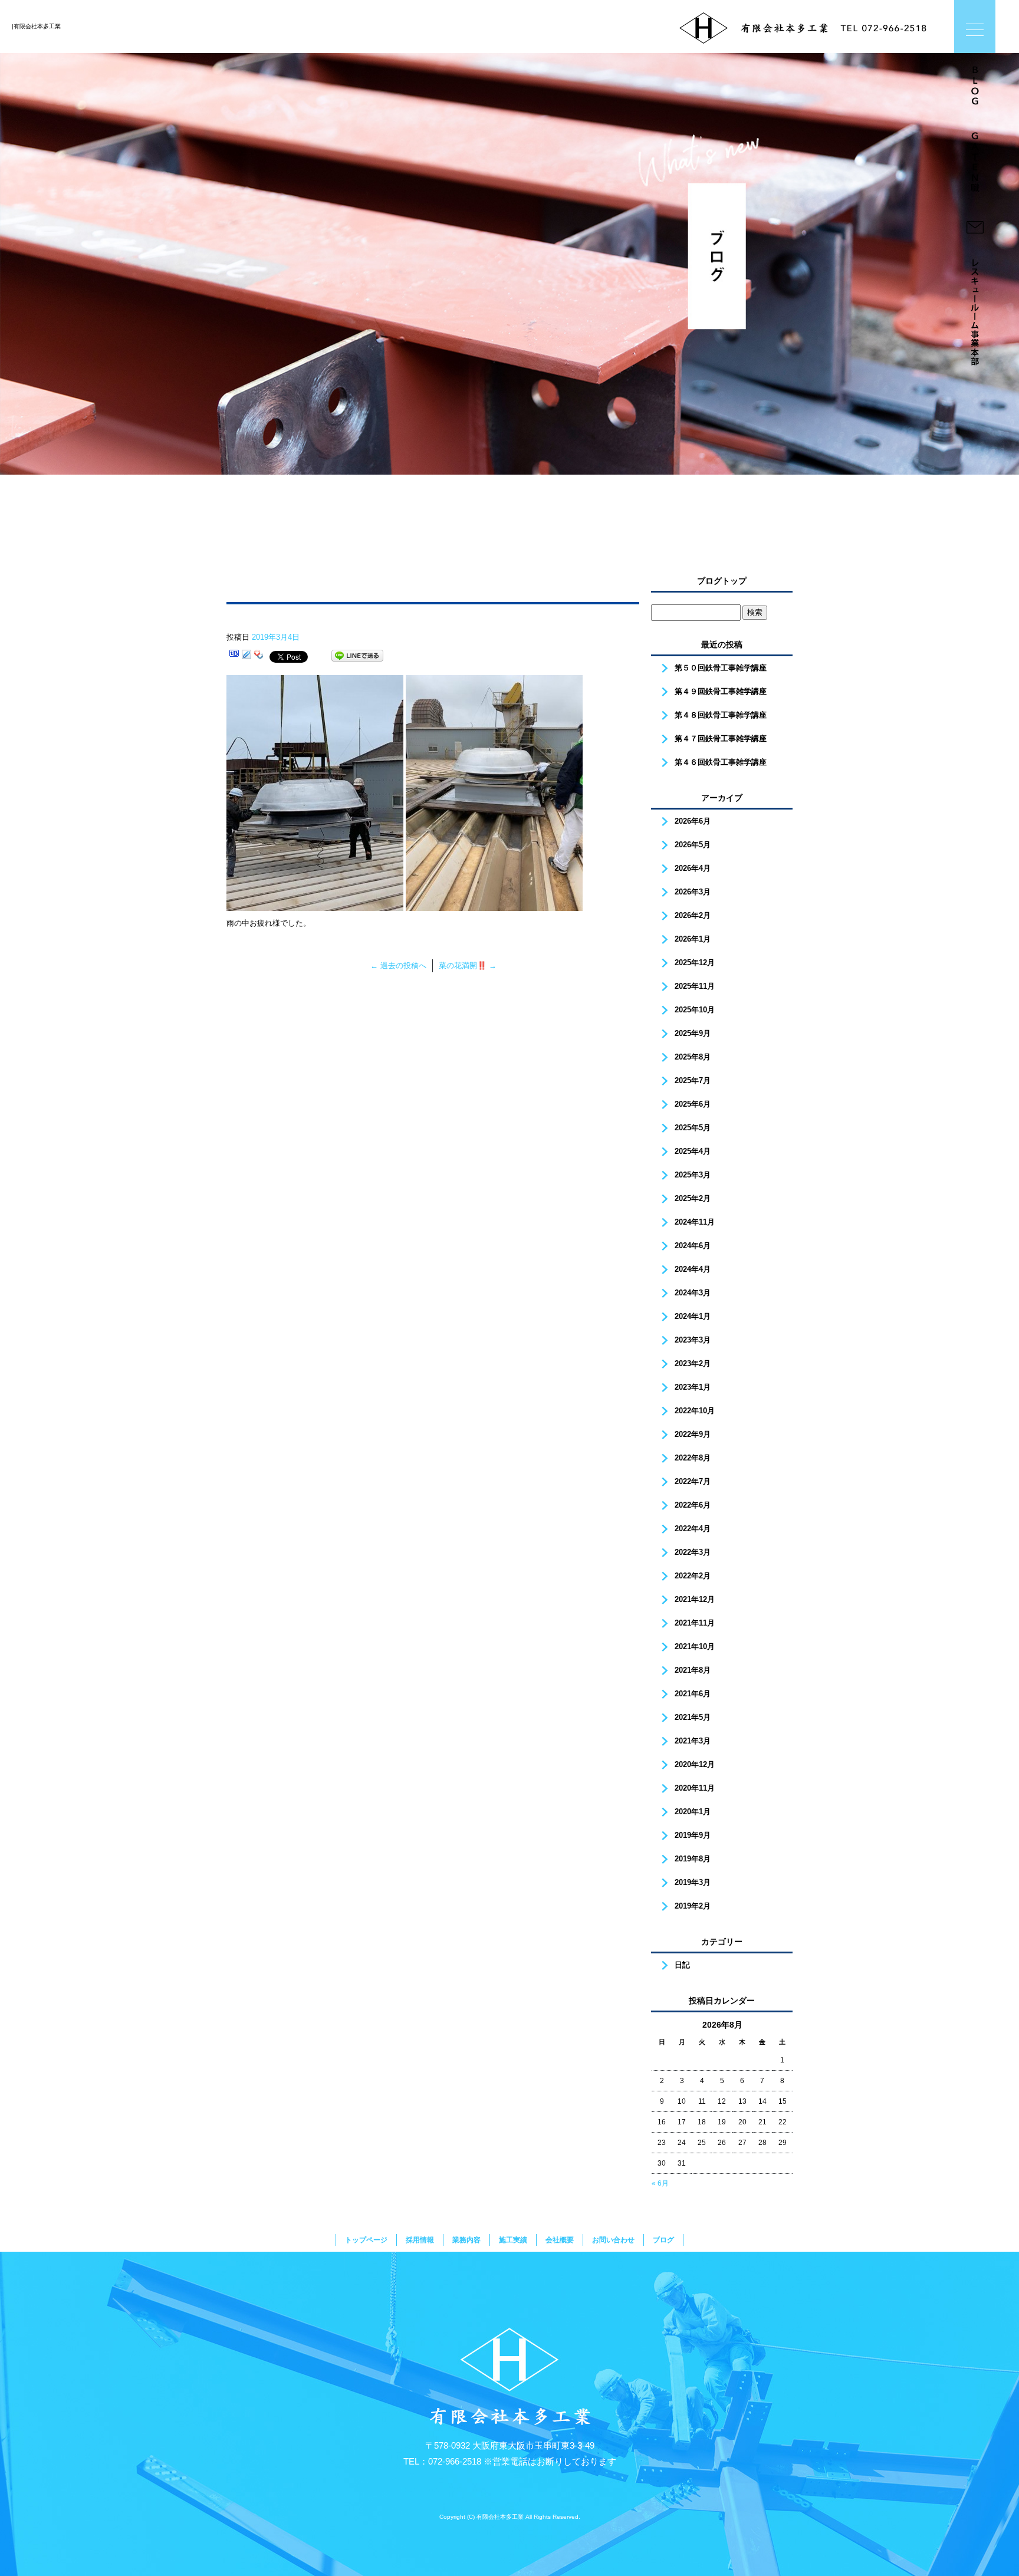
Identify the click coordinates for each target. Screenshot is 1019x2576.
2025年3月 (693, 1175)
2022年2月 (693, 1576)
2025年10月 (695, 1010)
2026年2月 (693, 915)
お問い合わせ (613, 2240)
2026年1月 (693, 939)
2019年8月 (693, 1859)
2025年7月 (693, 1080)
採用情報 (420, 2240)
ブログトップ (722, 581)
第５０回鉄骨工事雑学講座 (721, 668)
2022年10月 (695, 1411)
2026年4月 (693, 868)
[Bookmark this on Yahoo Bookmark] (259, 656)
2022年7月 (693, 1481)
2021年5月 (693, 1717)
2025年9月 (693, 1033)
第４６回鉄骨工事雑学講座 (721, 762)
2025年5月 (693, 1128)
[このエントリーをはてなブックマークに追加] (234, 656)
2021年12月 (695, 1599)
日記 (682, 1965)
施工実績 (513, 2240)
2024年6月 (693, 1246)
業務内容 (466, 2240)
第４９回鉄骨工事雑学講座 (721, 691)
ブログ (663, 2240)
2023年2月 (693, 1363)
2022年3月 (693, 1552)
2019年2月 (693, 1906)
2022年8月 (693, 1458)
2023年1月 (693, 1387)
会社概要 (560, 2240)
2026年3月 (693, 892)
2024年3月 (693, 1293)
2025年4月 (693, 1151)
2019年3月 (693, 1882)
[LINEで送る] (357, 656)
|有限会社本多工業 (36, 26)
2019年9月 (693, 1835)
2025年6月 (693, 1104)
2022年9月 (693, 1434)
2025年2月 (693, 1198)
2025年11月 (695, 986)
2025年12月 (695, 963)
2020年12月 (695, 1764)
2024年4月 (693, 1269)
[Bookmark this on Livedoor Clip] (246, 656)
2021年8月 (693, 1670)
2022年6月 (693, 1505)
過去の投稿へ (398, 965)
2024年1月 (693, 1316)
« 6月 (660, 2183)
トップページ (366, 2240)
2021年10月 (695, 1646)
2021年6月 (693, 1694)
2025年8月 (693, 1057)
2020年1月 (693, 1812)
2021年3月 (693, 1741)
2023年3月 (693, 1340)
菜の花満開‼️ (468, 965)
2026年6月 (693, 821)
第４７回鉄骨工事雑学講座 (721, 738)
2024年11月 (695, 1222)
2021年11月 (695, 1623)
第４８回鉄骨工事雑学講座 (721, 715)
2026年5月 (693, 845)
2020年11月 (695, 1788)
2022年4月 (693, 1529)
